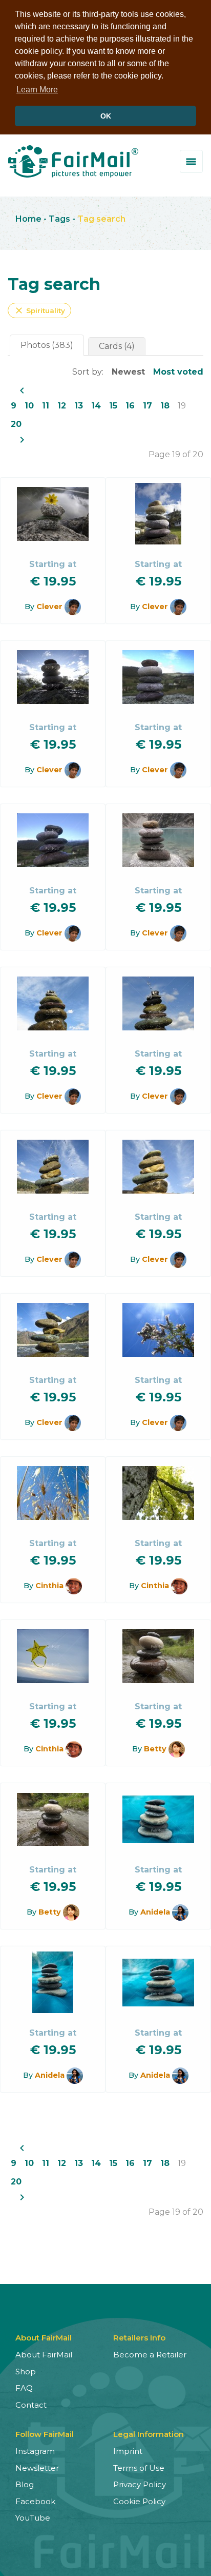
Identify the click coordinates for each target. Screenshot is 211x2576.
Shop (26, 2372)
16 (130, 406)
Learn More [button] (37, 90)
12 (62, 406)
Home (28, 219)
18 (165, 406)
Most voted (178, 372)
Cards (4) (117, 346)
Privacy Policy (140, 2484)
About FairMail (44, 2355)
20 (16, 424)
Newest (128, 372)
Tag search (101, 219)
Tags (59, 219)
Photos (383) (47, 345)
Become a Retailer (150, 2355)
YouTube (33, 2518)
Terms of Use (139, 2468)
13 (79, 406)
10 (29, 406)
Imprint (128, 2451)
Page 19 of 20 (176, 454)
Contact (31, 2405)
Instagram (35, 2451)
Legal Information (149, 2434)
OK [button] (106, 116)
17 (147, 406)
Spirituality (39, 310)
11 (46, 406)
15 (113, 406)
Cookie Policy (139, 2501)
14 (96, 406)
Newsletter (37, 2468)
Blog (25, 2484)
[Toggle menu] (191, 161)
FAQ (24, 2388)
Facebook (35, 2501)
